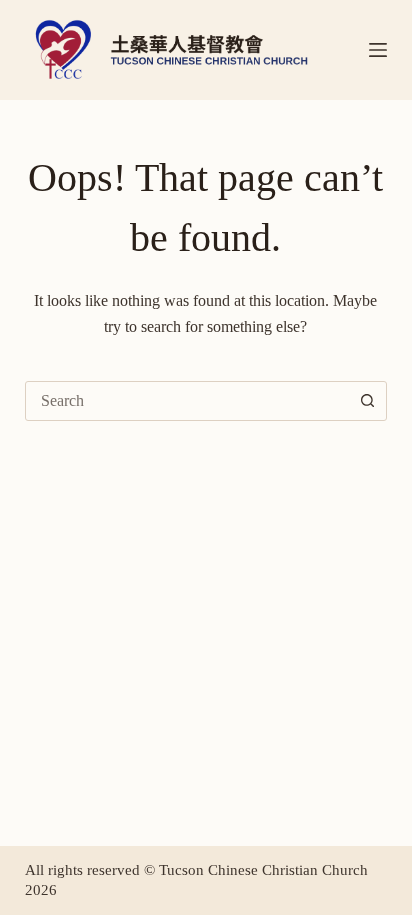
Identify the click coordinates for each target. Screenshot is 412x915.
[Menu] (378, 50)
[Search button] (367, 401)
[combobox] (187, 401)
